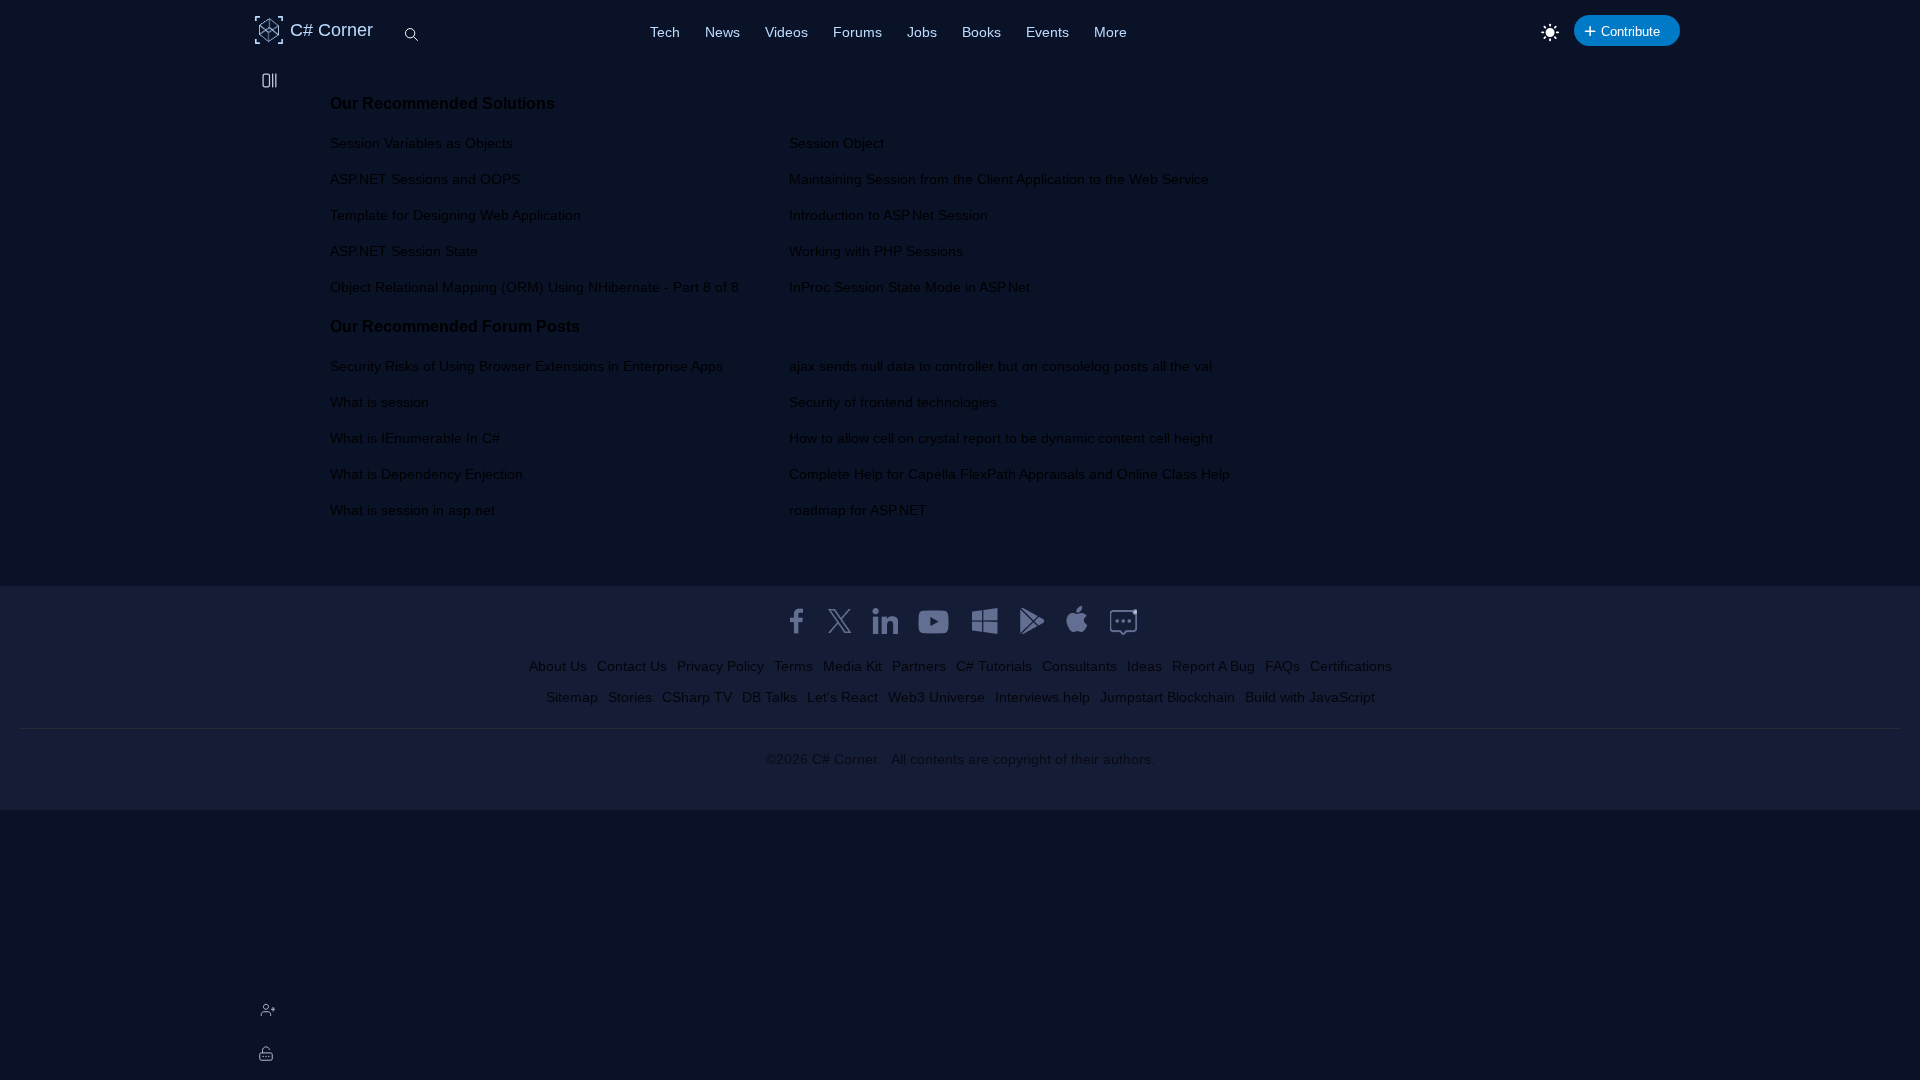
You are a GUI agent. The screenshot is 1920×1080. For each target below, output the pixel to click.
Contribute (1630, 31)
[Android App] (1031, 621)
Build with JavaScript (1310, 697)
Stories (630, 697)
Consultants (1079, 666)
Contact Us (632, 666)
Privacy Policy (720, 666)
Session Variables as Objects (421, 143)
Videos (786, 32)
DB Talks (769, 697)
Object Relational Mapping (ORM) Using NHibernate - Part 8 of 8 (534, 287)
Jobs (922, 32)
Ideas (1144, 666)
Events (1047, 32)
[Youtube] (935, 621)
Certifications (1351, 666)
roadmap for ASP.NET (858, 510)
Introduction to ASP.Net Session (888, 215)
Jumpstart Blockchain (1167, 697)
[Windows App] (985, 621)
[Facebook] (796, 621)
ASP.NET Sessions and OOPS (425, 179)
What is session (379, 402)
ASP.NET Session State (404, 251)
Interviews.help (1042, 697)
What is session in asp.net (412, 510)
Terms (793, 666)
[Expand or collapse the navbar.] (271, 82)
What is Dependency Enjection (426, 474)
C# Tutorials (994, 666)
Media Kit (852, 666)
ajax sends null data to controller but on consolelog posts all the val (1000, 366)
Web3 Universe (936, 697)
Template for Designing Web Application (455, 215)
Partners (919, 666)
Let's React (842, 697)
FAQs (1282, 666)
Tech (665, 32)
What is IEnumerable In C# (415, 438)
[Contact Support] (1123, 621)
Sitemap (572, 697)
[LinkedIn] (885, 621)
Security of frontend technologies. (895, 402)
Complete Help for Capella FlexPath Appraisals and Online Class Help (1009, 474)
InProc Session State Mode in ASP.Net (909, 287)
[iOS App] (1077, 621)
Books (981, 32)
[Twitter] (840, 621)
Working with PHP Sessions (876, 251)
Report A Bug (1213, 666)
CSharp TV (697, 697)
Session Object (836, 143)
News (722, 32)
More (1110, 32)
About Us (558, 666)
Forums (857, 32)
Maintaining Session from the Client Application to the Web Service (999, 179)
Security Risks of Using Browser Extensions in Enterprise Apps (526, 366)
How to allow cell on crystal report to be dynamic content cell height (1001, 438)
